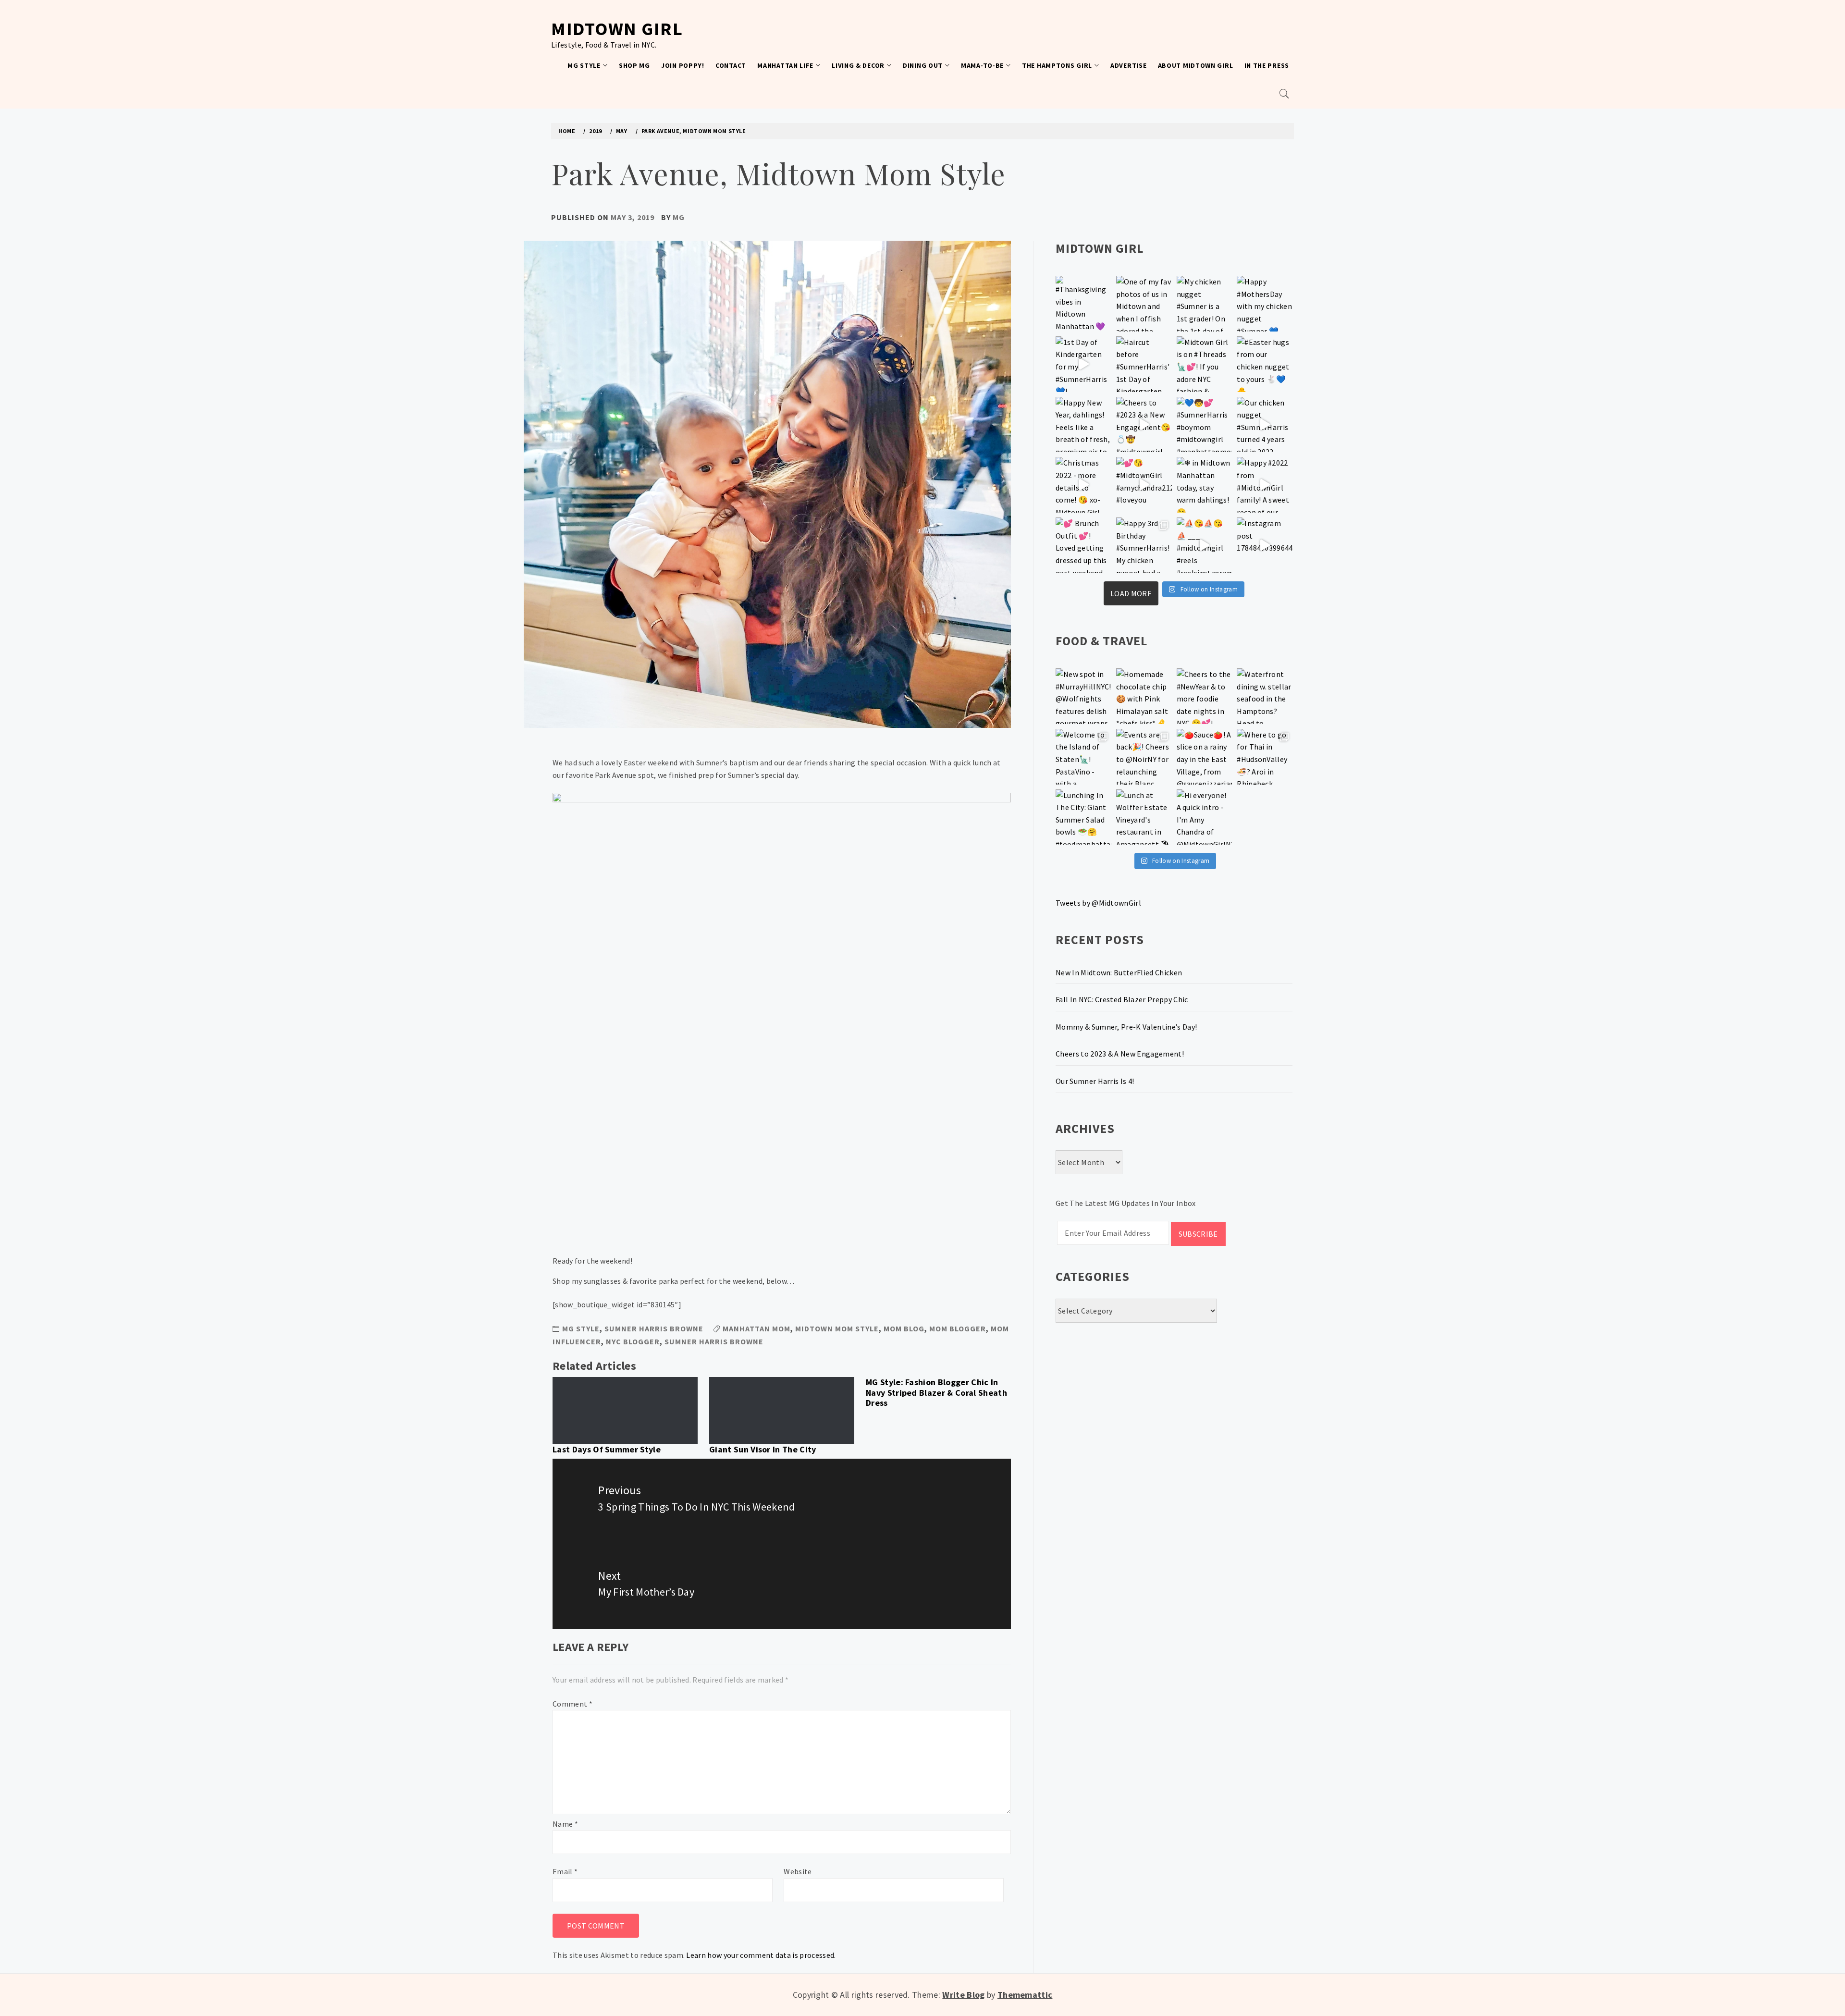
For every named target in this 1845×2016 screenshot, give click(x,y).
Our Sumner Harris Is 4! (1095, 1081)
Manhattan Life (785, 65)
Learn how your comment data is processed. (761, 1955)
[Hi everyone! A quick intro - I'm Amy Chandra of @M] (1205, 817)
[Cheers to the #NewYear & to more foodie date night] (1205, 696)
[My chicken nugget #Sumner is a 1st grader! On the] (1205, 304)
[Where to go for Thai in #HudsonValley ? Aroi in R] (1265, 757)
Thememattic (1025, 1995)
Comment (572, 1704)
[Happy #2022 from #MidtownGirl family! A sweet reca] (1265, 485)
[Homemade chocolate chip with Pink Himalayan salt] (1144, 696)
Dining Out (923, 65)
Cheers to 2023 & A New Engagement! (1120, 1054)
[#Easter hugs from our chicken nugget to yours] (1265, 364)
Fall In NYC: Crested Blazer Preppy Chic (1122, 999)
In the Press (1267, 65)
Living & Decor (858, 65)
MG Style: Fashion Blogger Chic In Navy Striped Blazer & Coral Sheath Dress (936, 1392)
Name (565, 1824)
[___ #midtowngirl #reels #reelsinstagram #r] (1205, 545)
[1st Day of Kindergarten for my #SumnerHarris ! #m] (1083, 364)
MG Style (584, 65)
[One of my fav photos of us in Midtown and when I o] (1144, 304)
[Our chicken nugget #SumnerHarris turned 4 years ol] (1265, 425)
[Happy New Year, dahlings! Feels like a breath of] (1083, 425)
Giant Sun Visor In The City (763, 1449)
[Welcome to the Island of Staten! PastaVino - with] (1083, 757)
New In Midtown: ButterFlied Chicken (1119, 972)
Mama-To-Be (982, 65)
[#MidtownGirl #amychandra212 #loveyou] (1144, 485)
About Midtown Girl (1196, 65)
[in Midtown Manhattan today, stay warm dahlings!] (1205, 485)
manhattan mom (756, 1328)
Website (798, 1871)
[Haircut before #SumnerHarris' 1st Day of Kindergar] (1144, 364)
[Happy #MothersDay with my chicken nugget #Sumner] (1265, 304)
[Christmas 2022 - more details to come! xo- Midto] (1083, 485)
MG (679, 217)
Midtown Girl (617, 29)
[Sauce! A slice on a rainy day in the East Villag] (1205, 757)
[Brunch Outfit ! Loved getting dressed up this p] (1083, 545)
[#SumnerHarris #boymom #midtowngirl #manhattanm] (1205, 425)
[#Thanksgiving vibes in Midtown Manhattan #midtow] (1083, 304)
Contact (731, 65)
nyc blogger (633, 1341)
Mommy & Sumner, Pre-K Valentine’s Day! (1126, 1027)
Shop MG (634, 65)
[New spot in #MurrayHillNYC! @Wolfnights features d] (1083, 696)
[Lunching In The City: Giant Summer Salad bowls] (1083, 817)
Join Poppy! (683, 65)
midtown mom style (837, 1328)
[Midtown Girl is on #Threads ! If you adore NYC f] (1205, 364)
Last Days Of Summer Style (607, 1449)
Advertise (1128, 65)
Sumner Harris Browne (654, 1328)
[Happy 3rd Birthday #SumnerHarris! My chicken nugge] (1144, 545)
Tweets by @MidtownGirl (1098, 903)
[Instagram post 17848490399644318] (1265, 545)
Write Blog (963, 1995)
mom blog (904, 1328)
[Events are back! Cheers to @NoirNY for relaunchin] (1144, 757)
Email (565, 1871)
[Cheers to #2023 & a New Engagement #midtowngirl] (1144, 425)
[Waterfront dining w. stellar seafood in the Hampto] (1265, 696)
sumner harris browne (714, 1341)
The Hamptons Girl (1057, 65)
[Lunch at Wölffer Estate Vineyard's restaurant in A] (1144, 817)
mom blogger (958, 1328)
